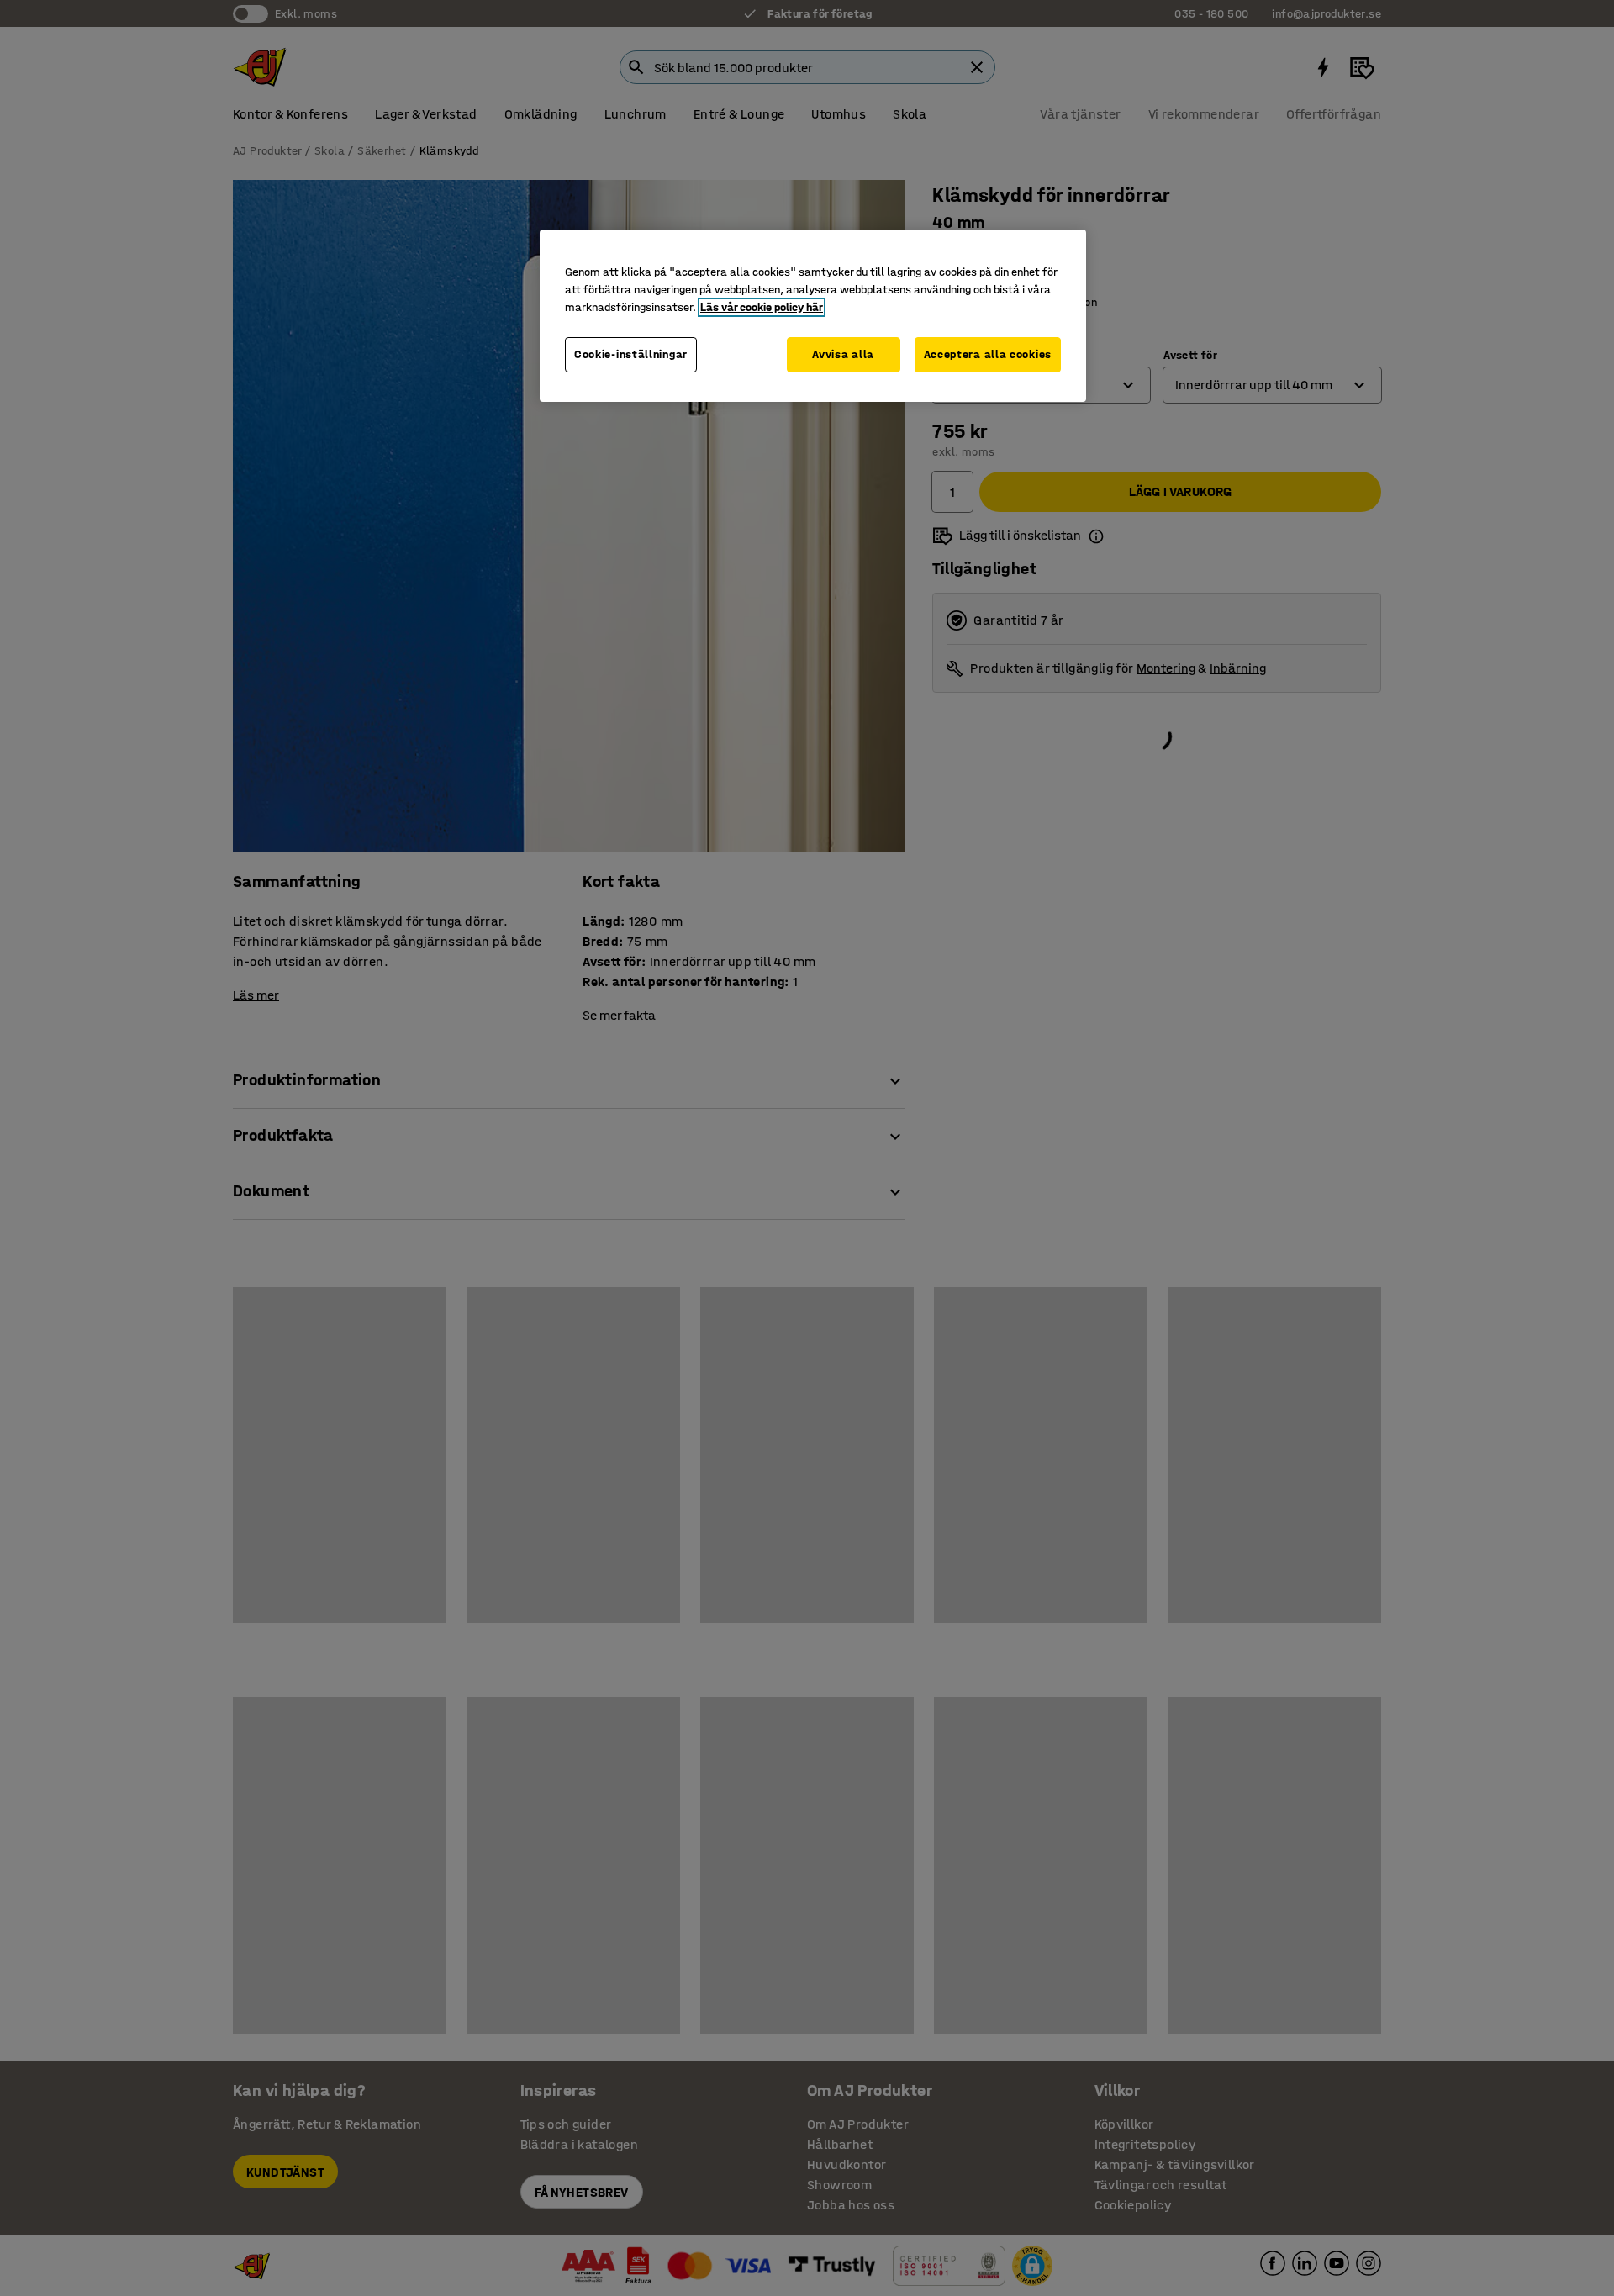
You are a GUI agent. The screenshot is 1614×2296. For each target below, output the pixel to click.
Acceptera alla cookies (988, 354)
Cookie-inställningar (631, 354)
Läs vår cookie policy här (762, 307)
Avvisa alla (843, 354)
